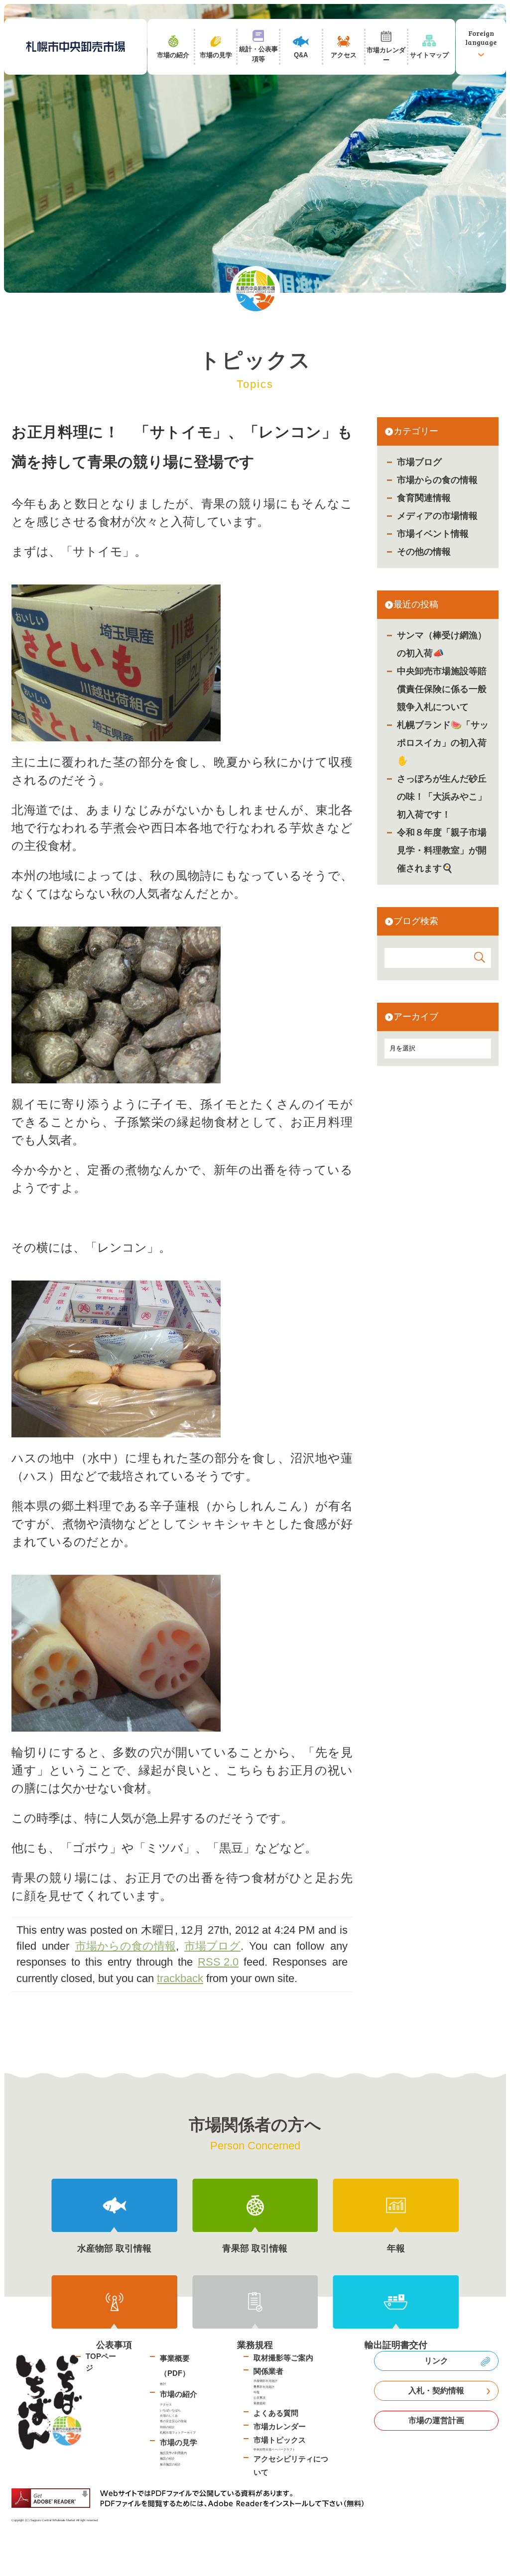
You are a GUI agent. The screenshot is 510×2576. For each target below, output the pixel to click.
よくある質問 (276, 2413)
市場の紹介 (179, 2394)
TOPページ (101, 2362)
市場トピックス (280, 2440)
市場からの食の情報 (437, 480)
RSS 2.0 (218, 1962)
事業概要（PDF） (175, 2366)
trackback (180, 1978)
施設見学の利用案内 (173, 2453)
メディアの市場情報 (437, 516)
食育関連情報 (424, 498)
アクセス (166, 2404)
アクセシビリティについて (291, 2465)
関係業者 (268, 2371)
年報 (256, 2392)
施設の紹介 (167, 2458)
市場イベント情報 (433, 534)
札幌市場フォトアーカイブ (178, 2432)
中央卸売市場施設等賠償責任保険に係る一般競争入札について (442, 689)
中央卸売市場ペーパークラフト (274, 2449)
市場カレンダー (280, 2426)
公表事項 (259, 2398)
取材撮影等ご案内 (283, 2358)
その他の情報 (424, 552)
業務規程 (259, 2403)
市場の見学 (179, 2442)
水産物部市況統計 (265, 2381)
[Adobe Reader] (191, 2498)
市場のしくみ (169, 2415)
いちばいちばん (170, 2410)
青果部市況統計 (264, 2387)
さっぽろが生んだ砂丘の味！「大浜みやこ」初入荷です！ (442, 797)
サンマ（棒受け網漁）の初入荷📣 (442, 644)
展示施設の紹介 (170, 2464)
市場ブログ (419, 462)
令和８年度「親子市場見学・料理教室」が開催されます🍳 (442, 850)
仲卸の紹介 (167, 2427)
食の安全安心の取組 (173, 2421)
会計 (163, 2384)
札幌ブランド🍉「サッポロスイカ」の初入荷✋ (443, 743)
